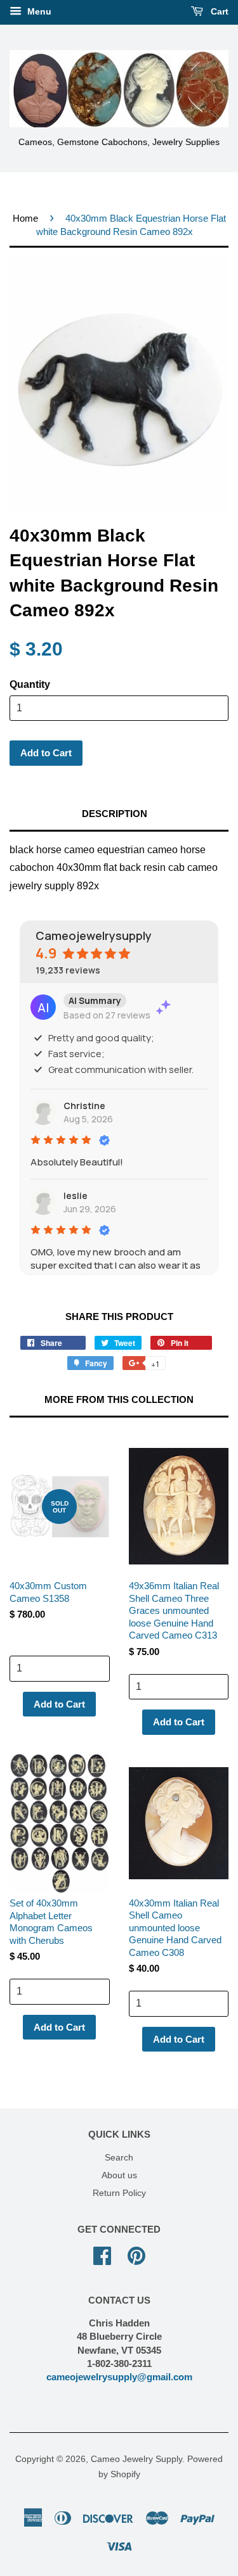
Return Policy (119, 2193)
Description (115, 814)
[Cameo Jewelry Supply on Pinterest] (136, 2255)
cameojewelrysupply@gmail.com (119, 2377)
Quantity (30, 684)
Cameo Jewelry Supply (136, 2459)
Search (119, 2158)
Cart (218, 11)
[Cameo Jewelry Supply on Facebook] (102, 2255)
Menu (38, 11)
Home (25, 218)
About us (119, 2175)
